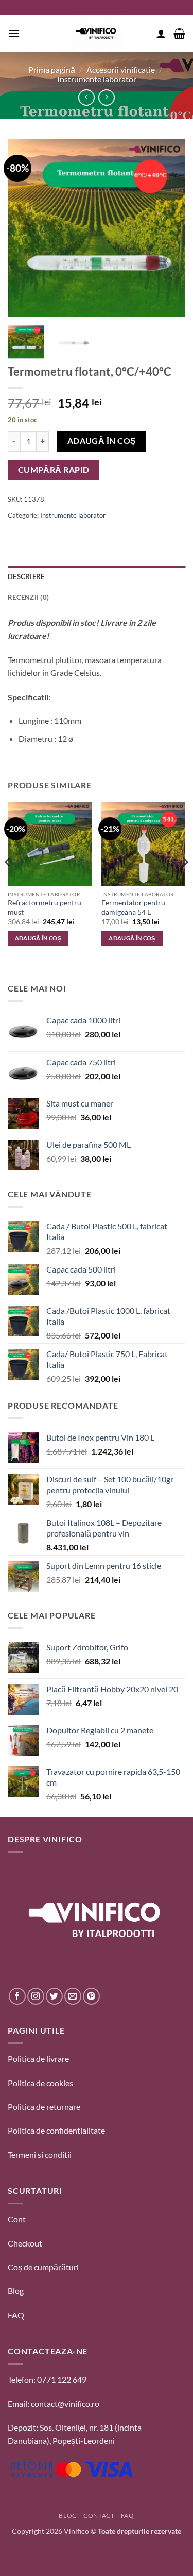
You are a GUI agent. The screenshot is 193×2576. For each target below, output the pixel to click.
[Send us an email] (73, 1996)
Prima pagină (52, 69)
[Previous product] (106, 97)
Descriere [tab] (26, 576)
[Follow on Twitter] (54, 1996)
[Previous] (24, 228)
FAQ (16, 2315)
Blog (16, 2291)
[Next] (169, 228)
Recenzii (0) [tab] (28, 597)
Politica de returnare (44, 2107)
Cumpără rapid (54, 470)
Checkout (25, 2243)
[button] (14, 33)
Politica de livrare (38, 2059)
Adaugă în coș (102, 441)
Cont (17, 2219)
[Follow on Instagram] (36, 1996)
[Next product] (86, 97)
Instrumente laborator (97, 79)
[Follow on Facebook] (17, 1996)
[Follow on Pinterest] (91, 1996)
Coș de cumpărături (43, 2267)
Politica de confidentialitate (56, 2130)
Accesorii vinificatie (121, 69)
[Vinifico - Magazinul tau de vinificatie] (97, 34)
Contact (99, 2515)
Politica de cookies (40, 2083)
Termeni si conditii (40, 2154)
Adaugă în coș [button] (38, 938)
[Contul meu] (161, 34)
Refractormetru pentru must (45, 907)
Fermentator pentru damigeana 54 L (133, 907)
